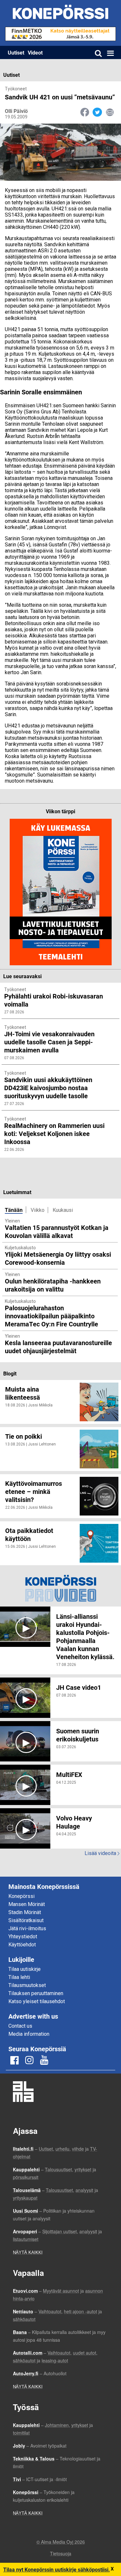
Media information (29, 2034)
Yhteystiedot (23, 1937)
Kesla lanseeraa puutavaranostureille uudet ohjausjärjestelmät (58, 1347)
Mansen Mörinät (27, 1904)
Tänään (14, 1210)
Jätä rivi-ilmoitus (27, 1928)
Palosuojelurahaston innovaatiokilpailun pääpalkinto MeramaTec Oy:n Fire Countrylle (51, 1316)
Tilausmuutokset (27, 1985)
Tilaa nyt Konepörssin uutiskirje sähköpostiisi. (57, 2569)
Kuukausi (63, 1210)
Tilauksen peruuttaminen (36, 1993)
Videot (35, 52)
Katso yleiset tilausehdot (37, 2001)
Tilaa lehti (19, 1977)
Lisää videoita (102, 1853)
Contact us (20, 2026)
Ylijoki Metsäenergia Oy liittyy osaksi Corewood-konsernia (58, 1258)
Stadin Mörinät (25, 1912)
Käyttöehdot (22, 1945)
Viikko (38, 1210)
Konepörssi (21, 1896)
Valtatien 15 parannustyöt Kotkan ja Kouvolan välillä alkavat (57, 1231)
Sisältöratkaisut (26, 1920)
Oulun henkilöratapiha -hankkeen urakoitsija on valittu (53, 1285)
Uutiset (16, 52)
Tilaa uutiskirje (25, 1969)
